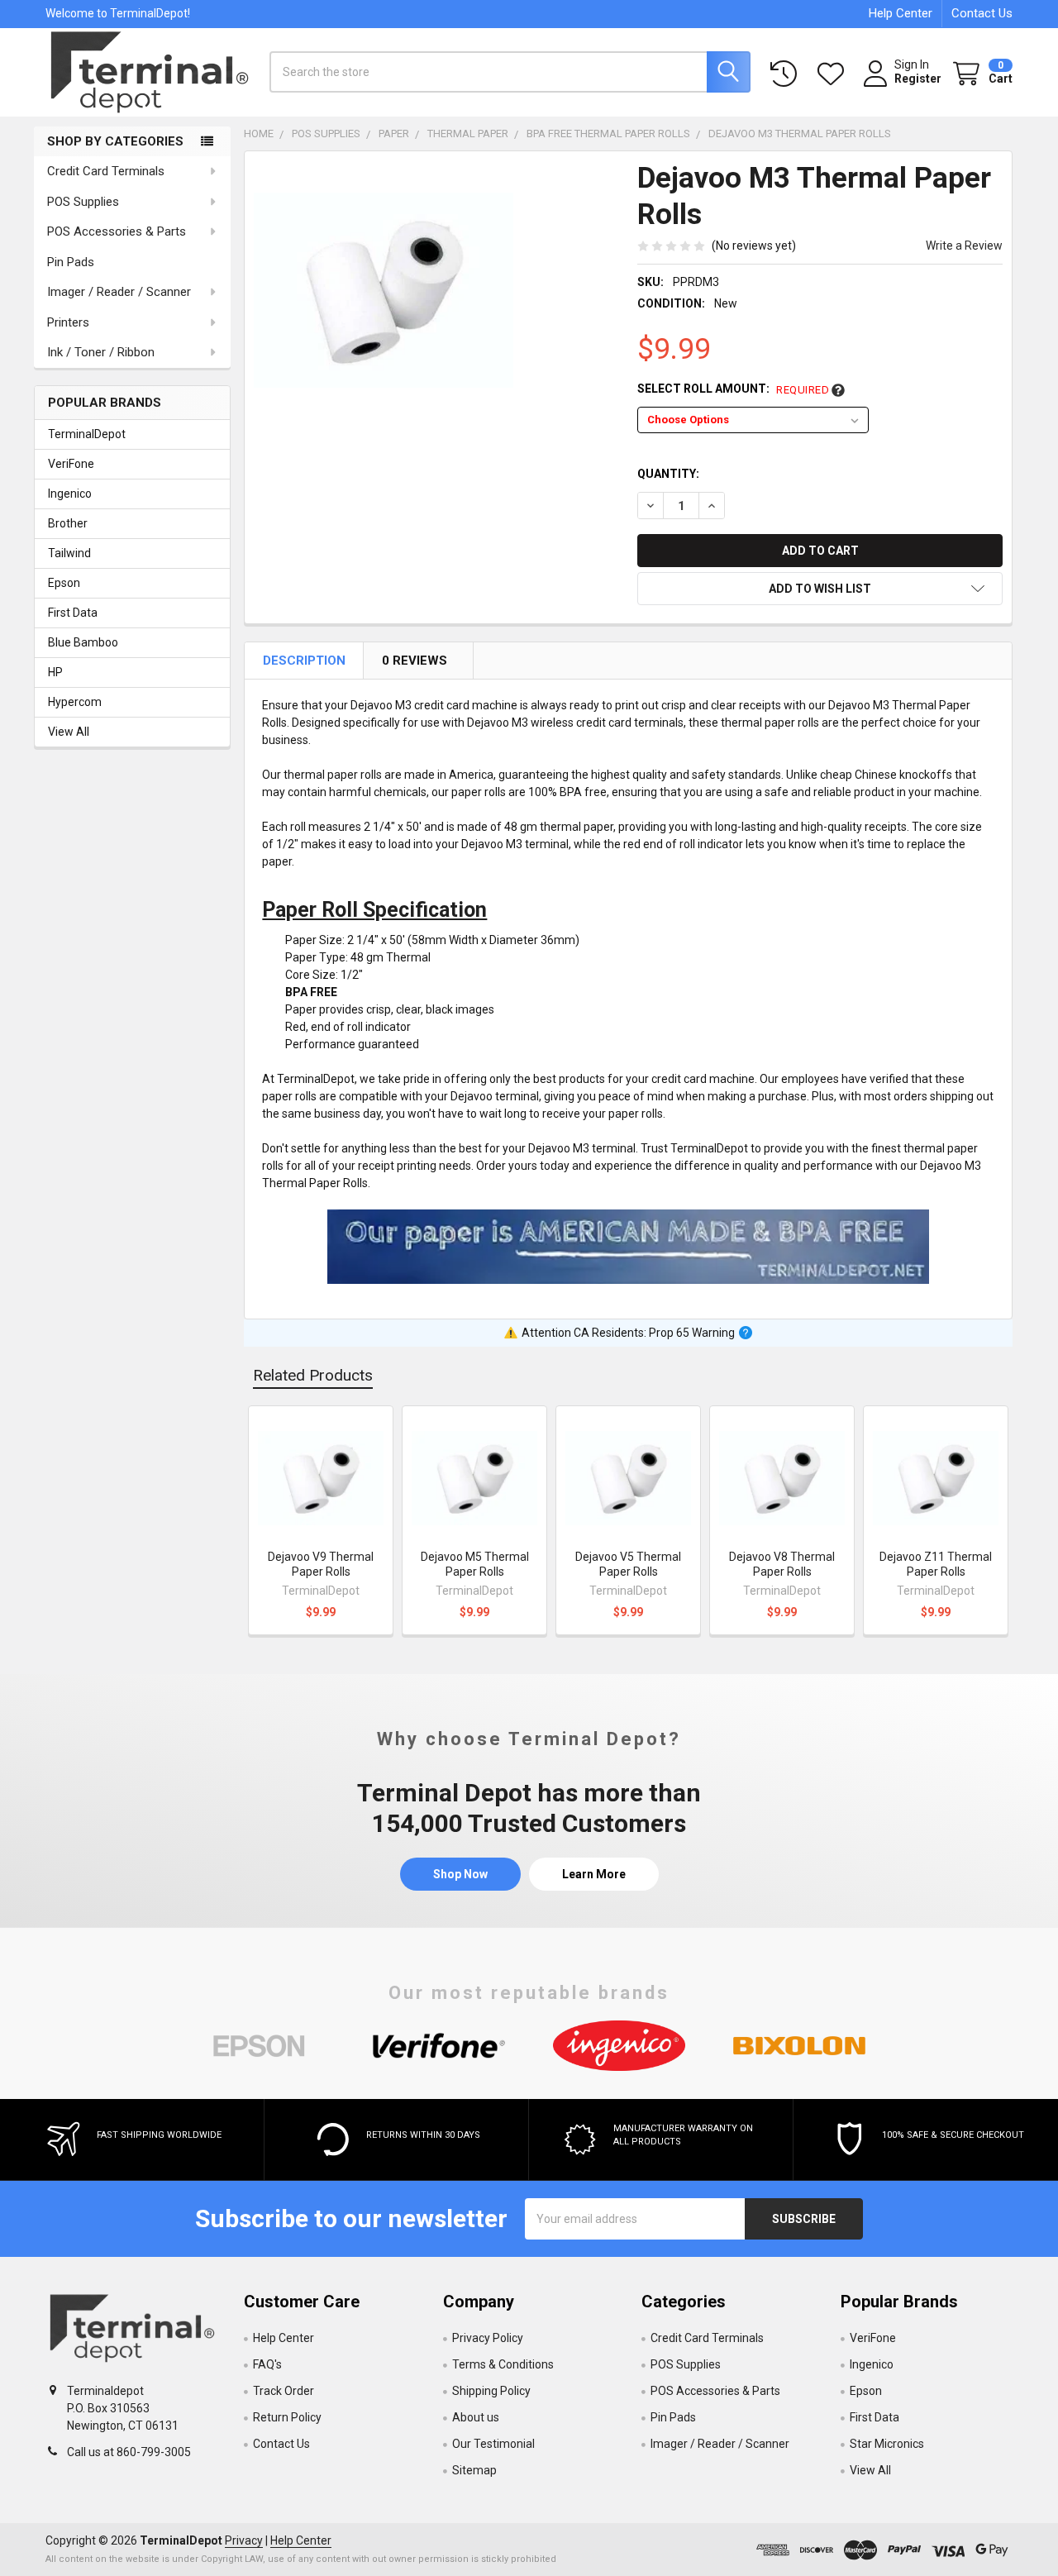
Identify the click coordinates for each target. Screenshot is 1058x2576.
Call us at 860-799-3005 (129, 2452)
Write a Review (964, 246)
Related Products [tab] (313, 1375)
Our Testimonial (493, 2444)
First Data (73, 613)
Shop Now (460, 1874)
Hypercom (75, 702)
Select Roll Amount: (733, 389)
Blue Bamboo (83, 642)
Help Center (901, 13)
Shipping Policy (491, 2391)
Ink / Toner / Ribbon (101, 352)
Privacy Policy (488, 2338)
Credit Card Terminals (106, 171)
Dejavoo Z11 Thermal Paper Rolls (936, 1564)
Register (918, 79)
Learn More (594, 1874)
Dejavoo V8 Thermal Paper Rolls (782, 1564)
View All (69, 732)
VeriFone (71, 464)
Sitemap (474, 2470)
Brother (68, 523)
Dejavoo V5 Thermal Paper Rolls (628, 1564)
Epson (64, 583)
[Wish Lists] (834, 74)
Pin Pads (71, 262)
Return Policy (287, 2417)
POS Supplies (83, 202)
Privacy (244, 2540)
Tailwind (69, 553)
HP (55, 672)
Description (305, 661)
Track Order (284, 2391)
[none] (384, 290)
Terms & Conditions (503, 2364)
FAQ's (267, 2364)
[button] (820, 589)
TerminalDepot (87, 434)
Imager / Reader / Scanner (119, 292)
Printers (68, 322)
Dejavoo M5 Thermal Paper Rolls (475, 1564)
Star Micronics (887, 2444)
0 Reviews (416, 661)
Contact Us (982, 13)
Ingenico (70, 494)
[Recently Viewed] (787, 74)
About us (476, 2417)
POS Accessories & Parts (117, 231)
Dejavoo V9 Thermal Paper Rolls (321, 1564)
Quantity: (668, 474)
